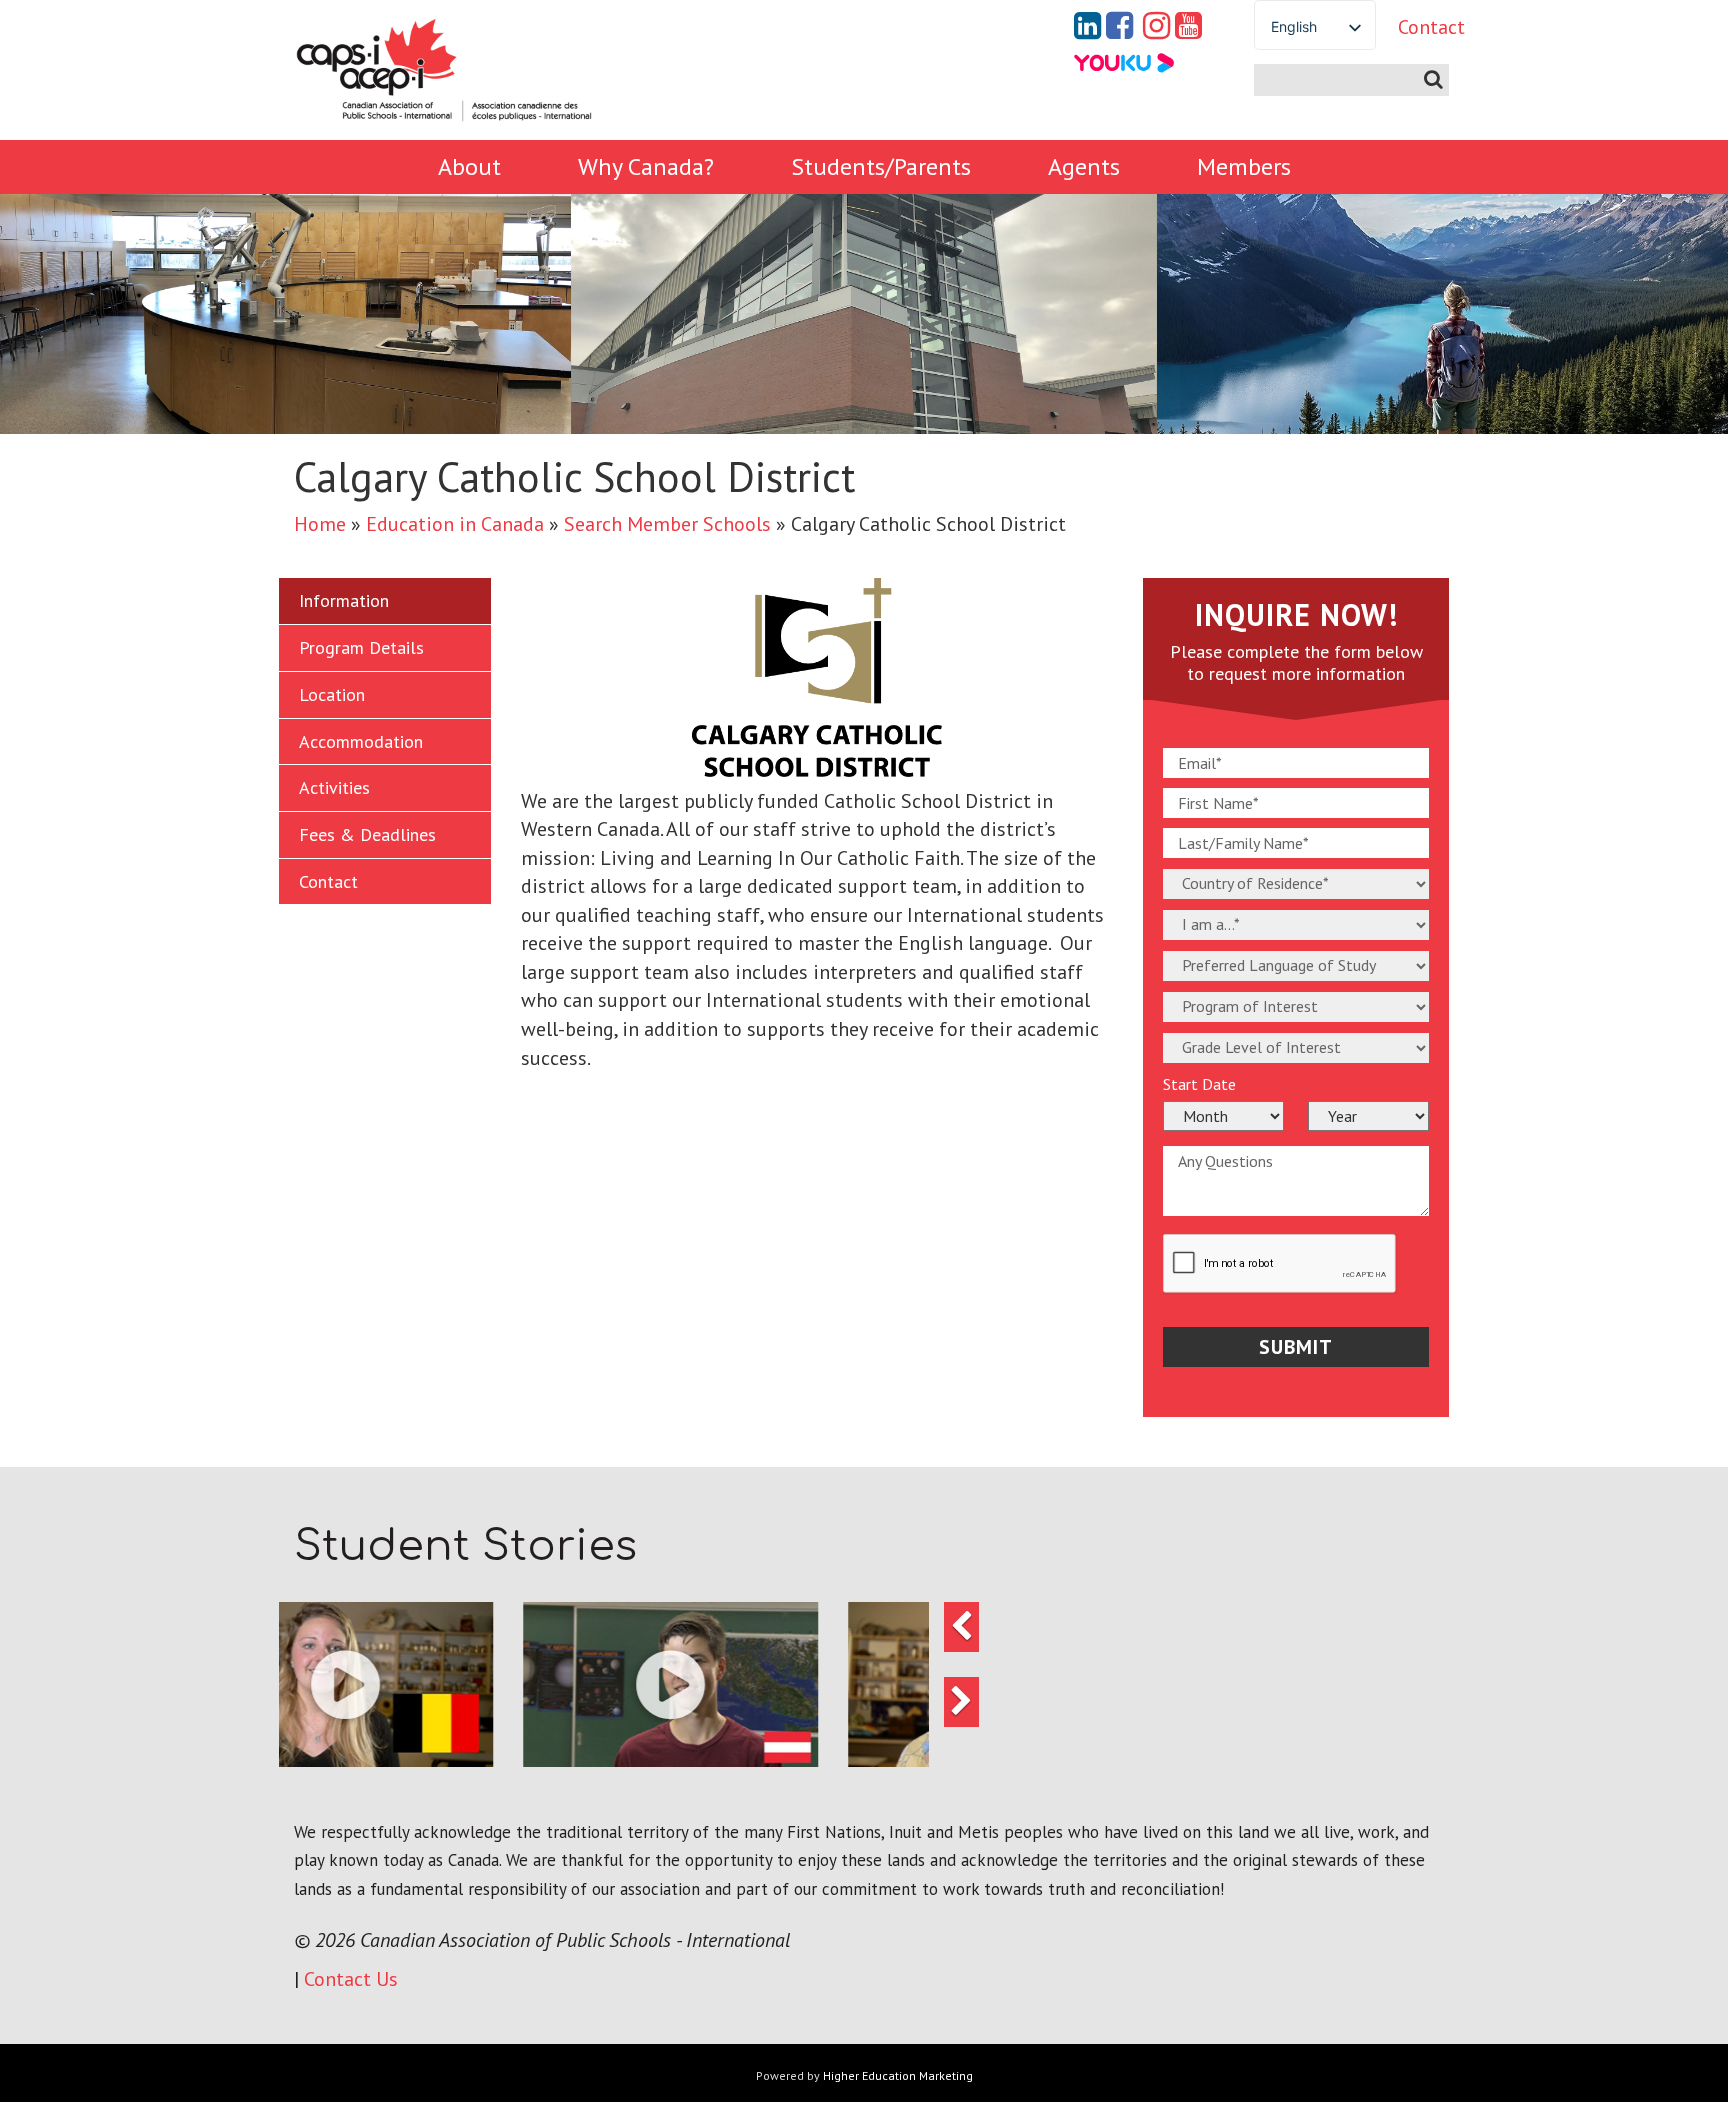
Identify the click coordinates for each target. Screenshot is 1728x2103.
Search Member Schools (667, 524)
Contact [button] (328, 881)
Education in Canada (455, 524)
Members (1244, 166)
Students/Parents (881, 166)
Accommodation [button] (361, 741)
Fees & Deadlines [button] (367, 834)
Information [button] (344, 600)
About (469, 166)
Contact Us (351, 1979)
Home (320, 524)
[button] (514, 1684)
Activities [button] (334, 787)
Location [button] (332, 694)
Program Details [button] (361, 647)
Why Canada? (646, 166)
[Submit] (1433, 79)
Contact (1416, 27)
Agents (1084, 166)
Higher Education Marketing (898, 2075)
